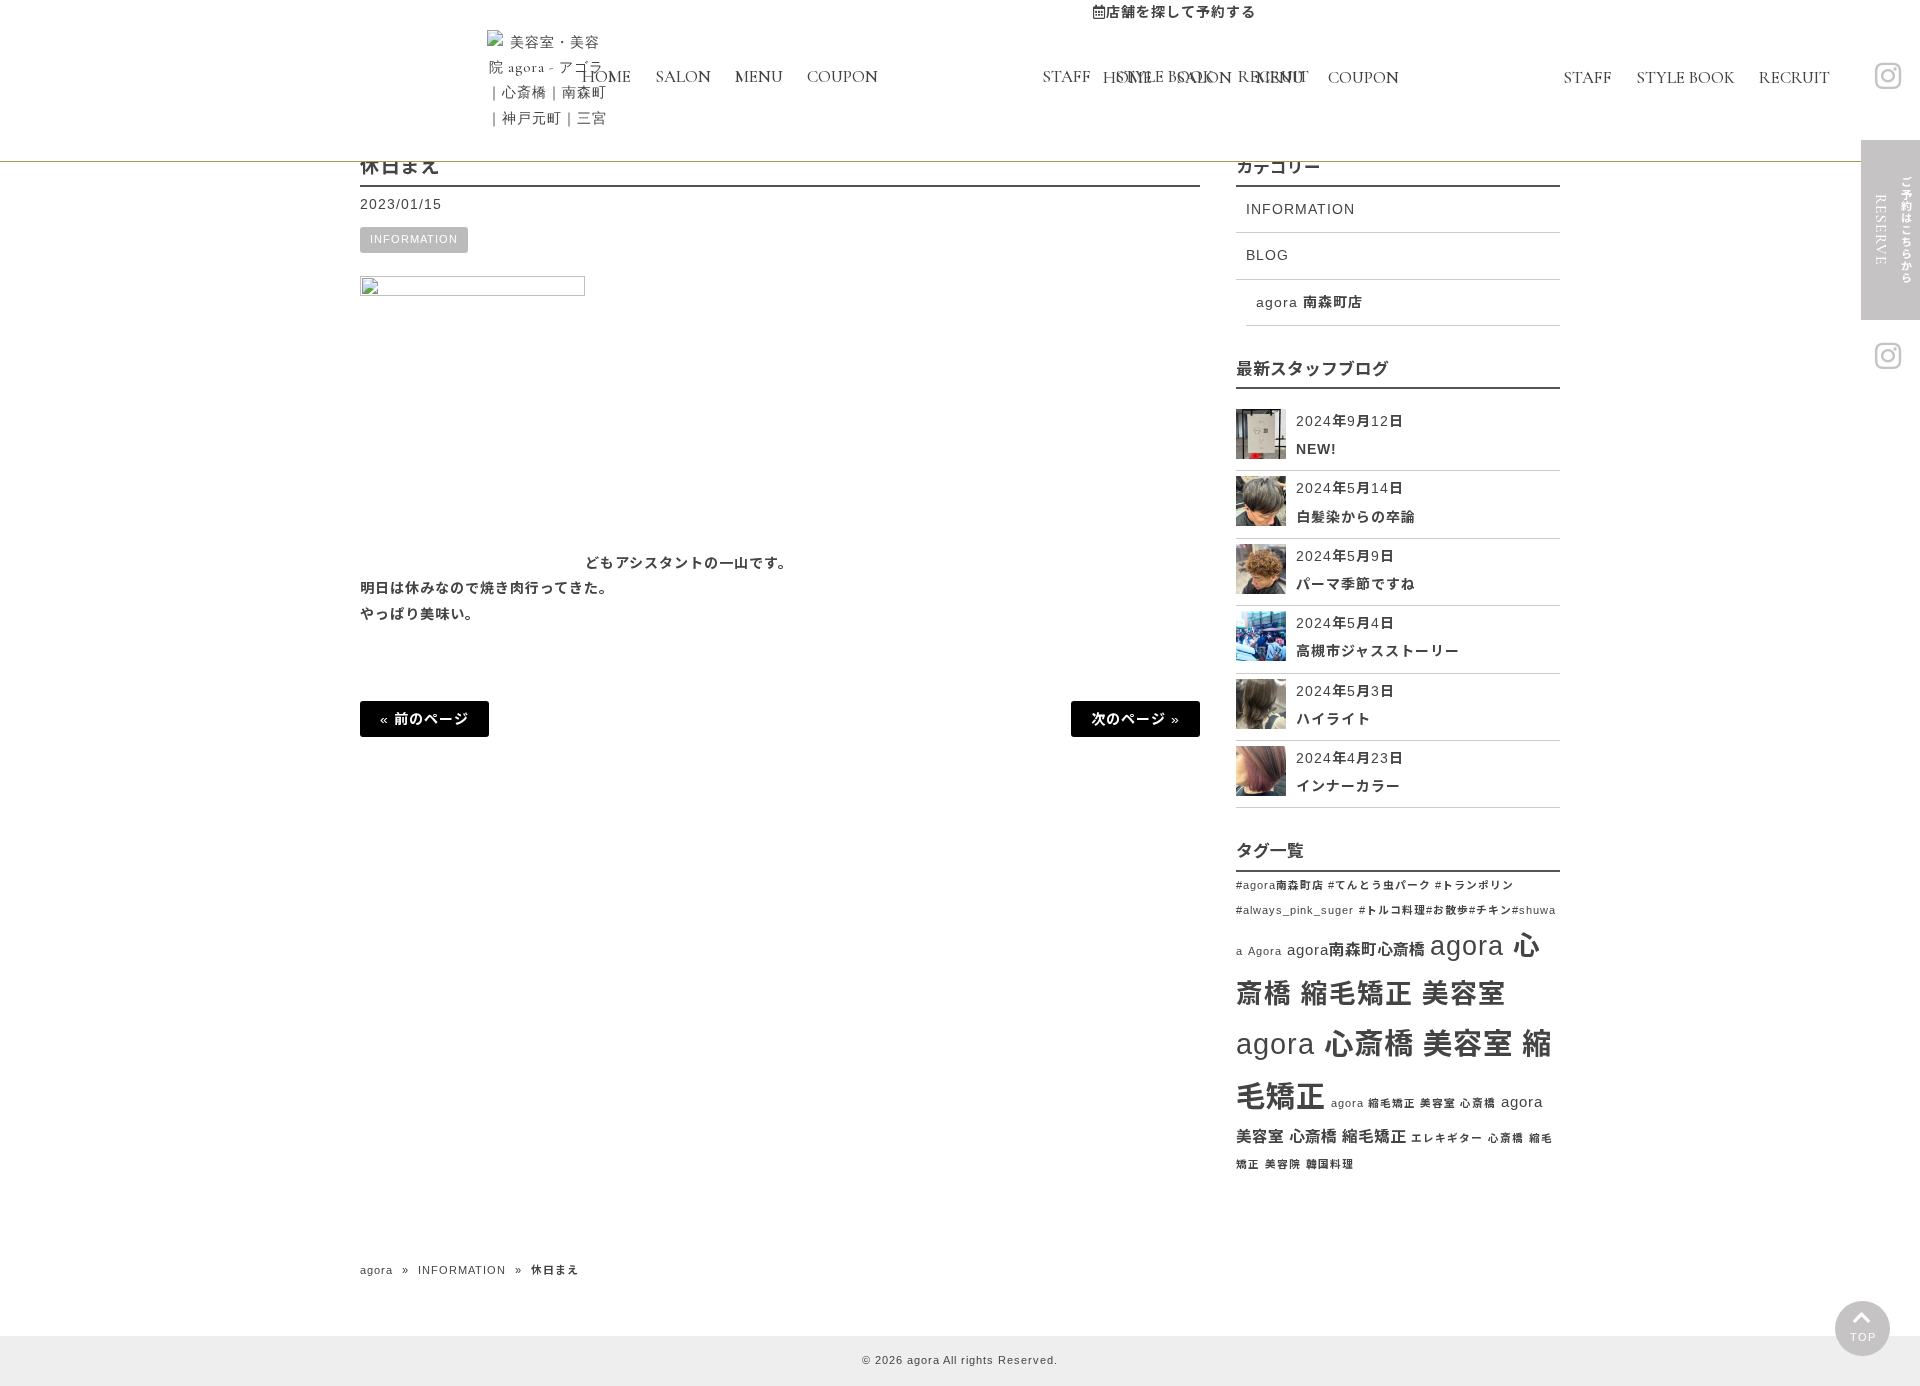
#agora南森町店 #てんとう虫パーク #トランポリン (1375, 885)
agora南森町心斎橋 (1356, 949)
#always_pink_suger (1295, 910)
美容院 (1283, 1164)
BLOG (1267, 255)
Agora (1265, 951)
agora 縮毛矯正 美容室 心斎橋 (1413, 1103)
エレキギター (1447, 1138)
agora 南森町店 (1309, 302)
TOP (1863, 1337)
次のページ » (1135, 719)
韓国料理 (1330, 1164)
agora (376, 1270)
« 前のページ (424, 719)
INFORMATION (414, 239)
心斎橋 (1506, 1138)
